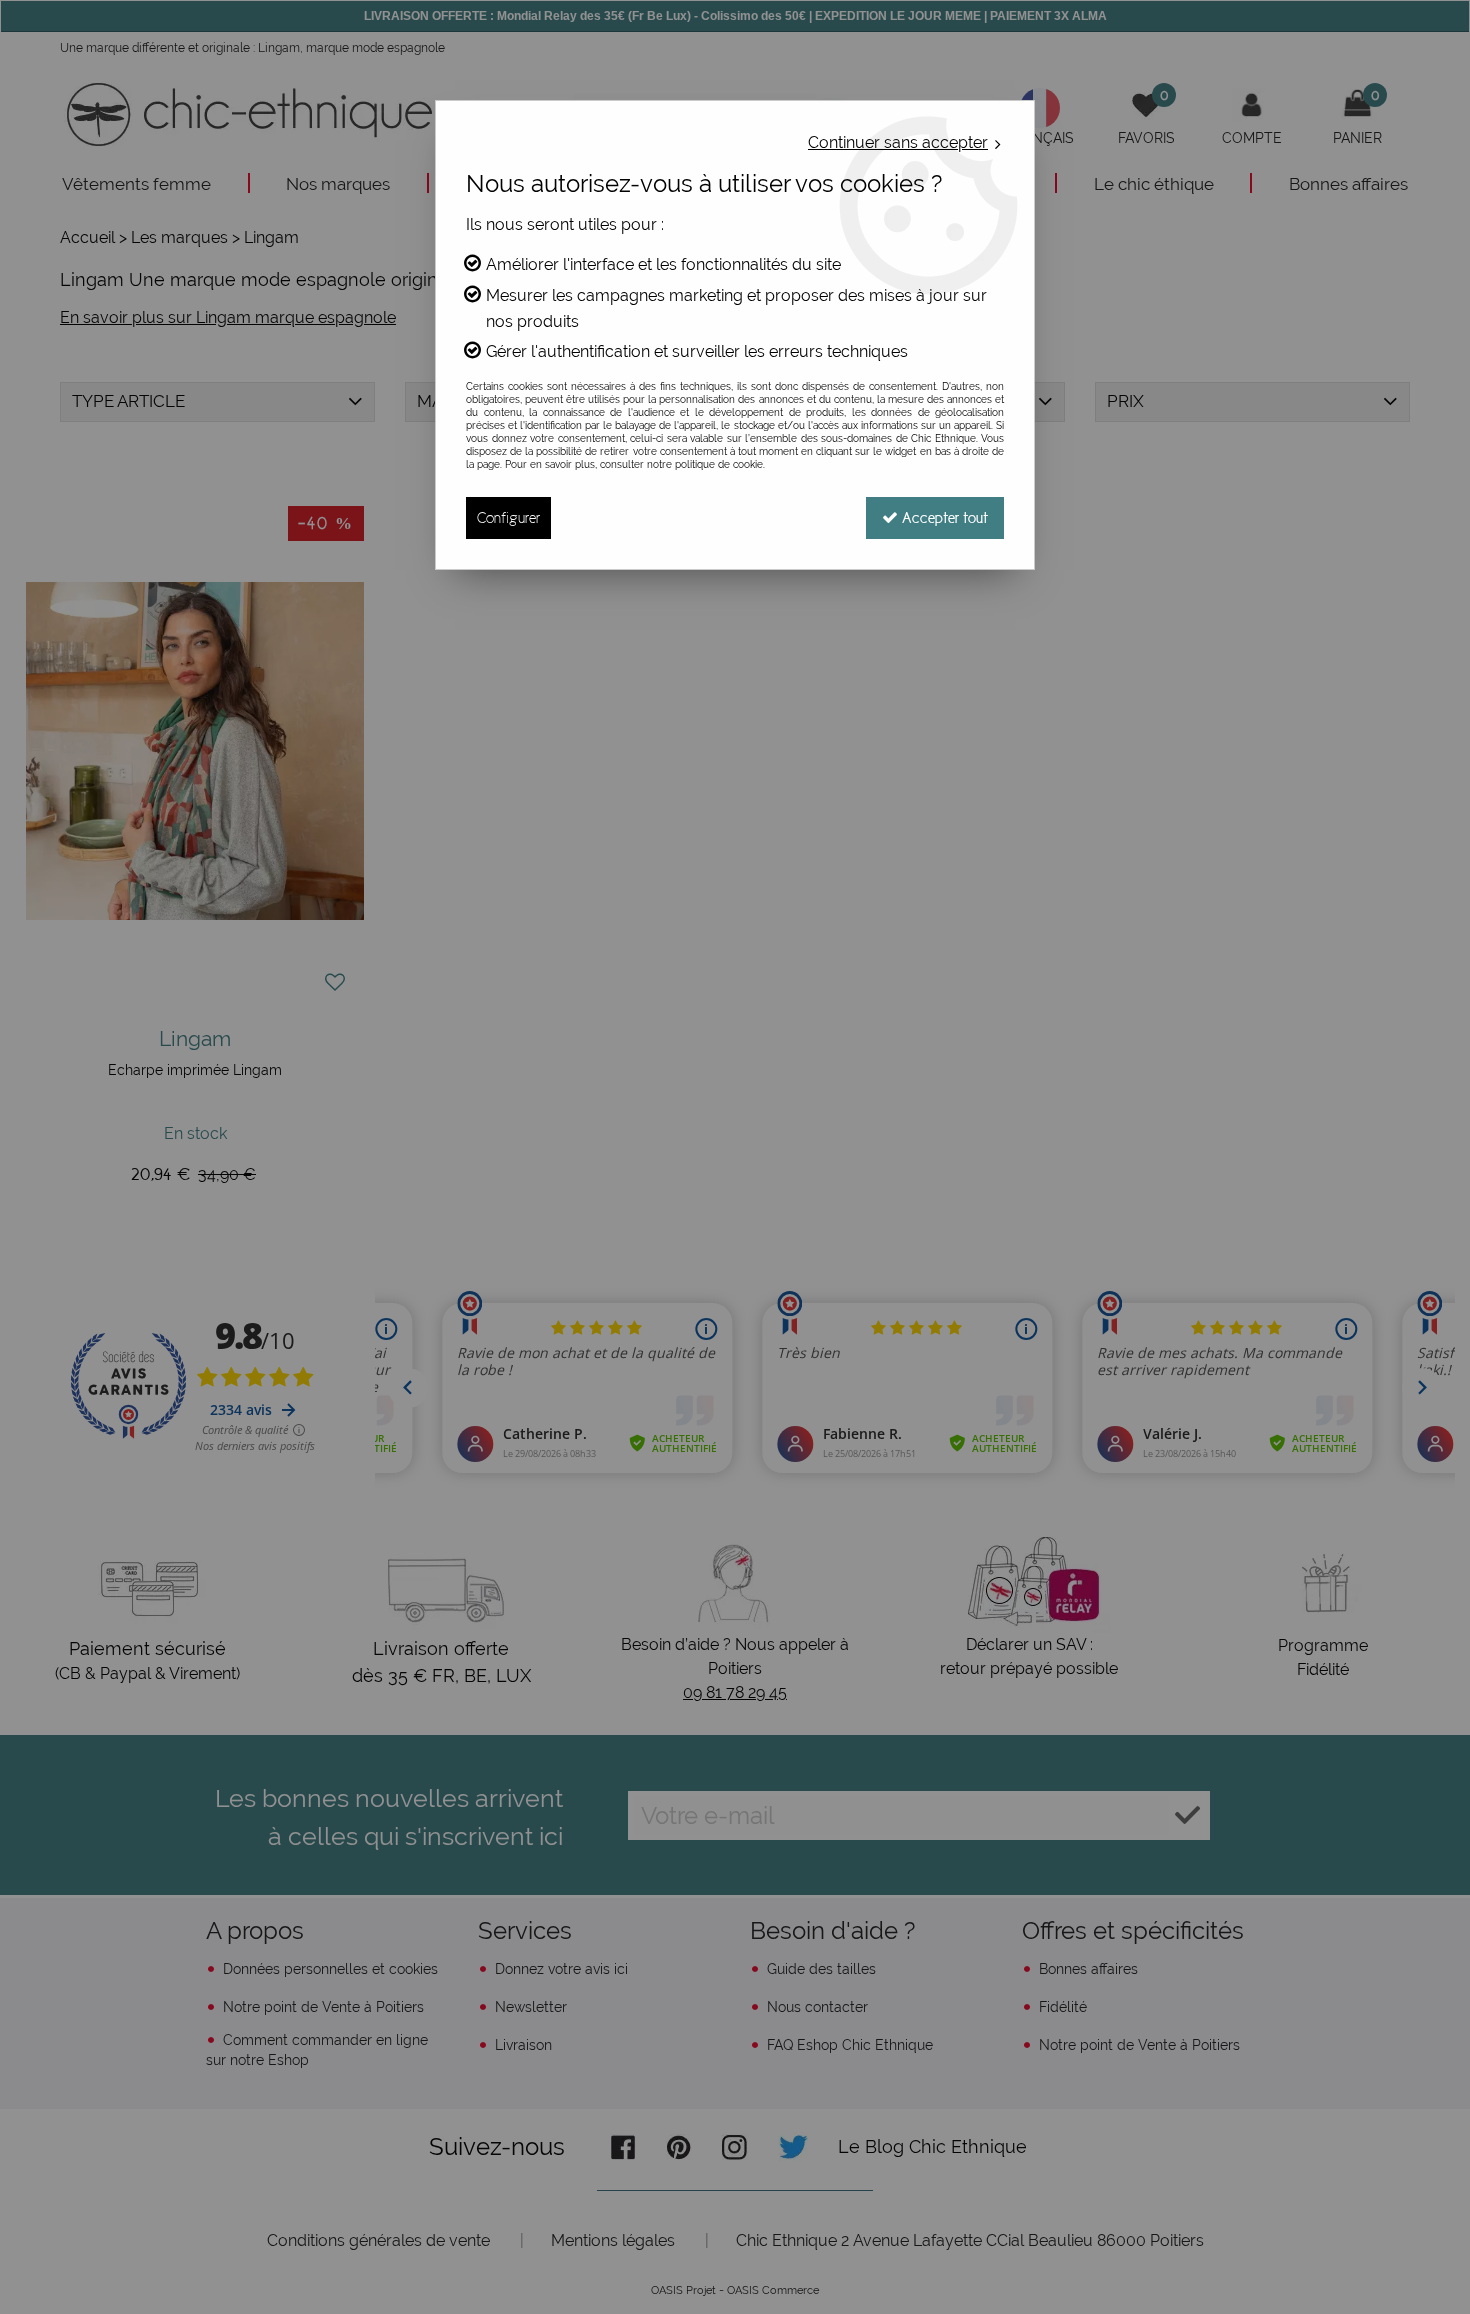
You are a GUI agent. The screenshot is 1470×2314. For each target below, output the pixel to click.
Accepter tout (943, 517)
